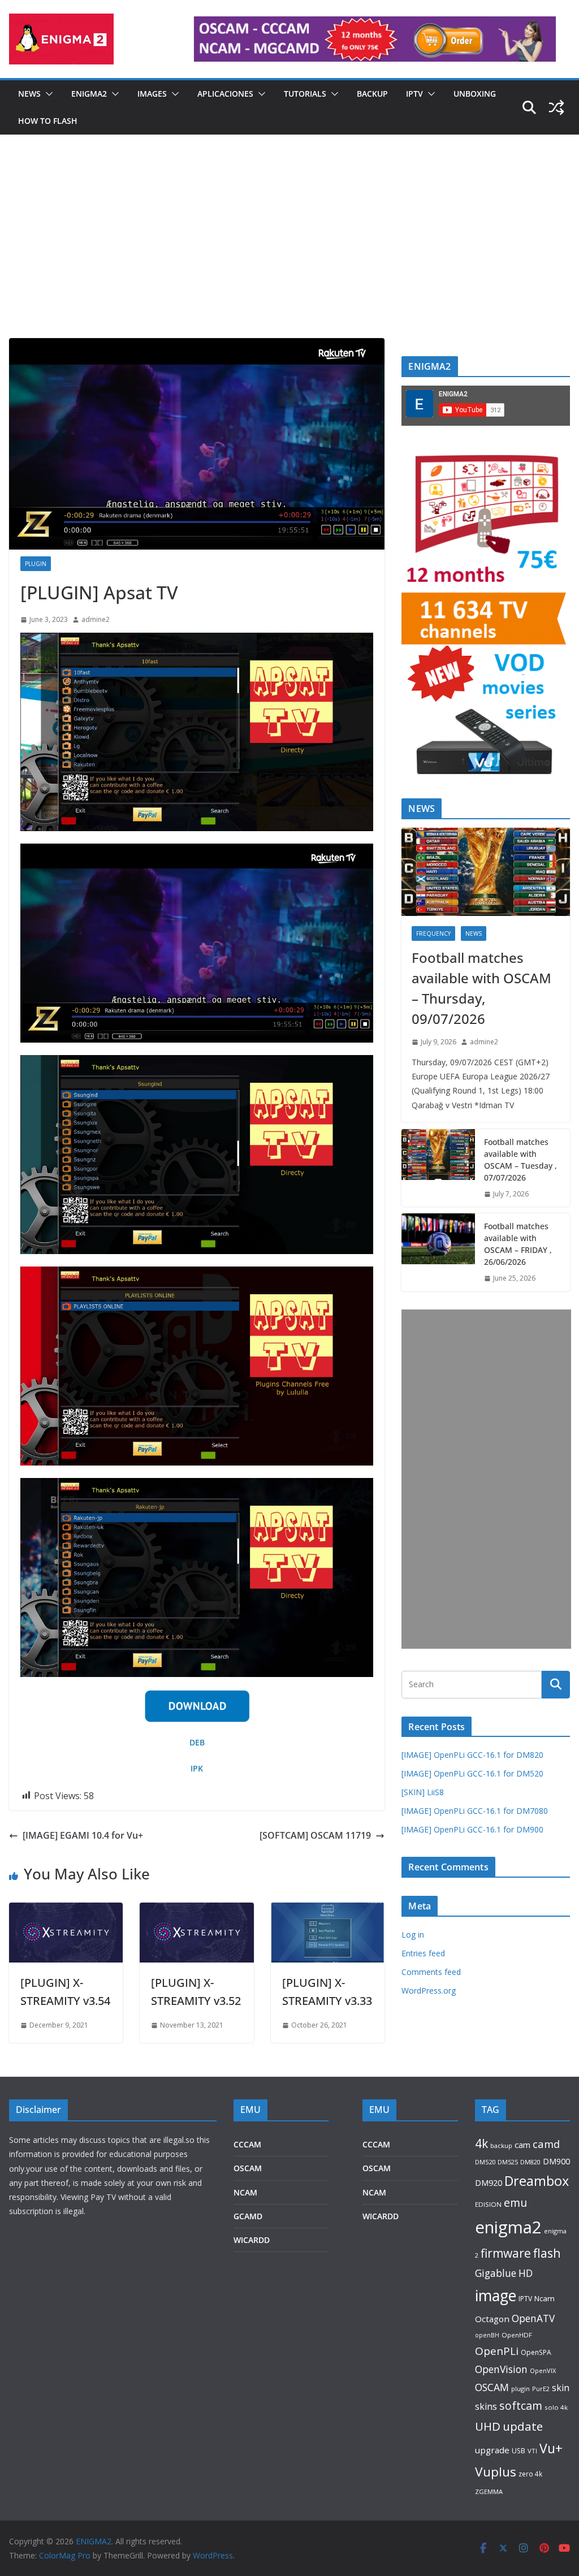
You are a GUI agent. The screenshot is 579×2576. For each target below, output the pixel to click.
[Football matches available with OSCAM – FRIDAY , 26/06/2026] (438, 1252)
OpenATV (533, 2318)
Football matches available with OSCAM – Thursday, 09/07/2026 (481, 988)
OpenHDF (517, 2335)
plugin (520, 2389)
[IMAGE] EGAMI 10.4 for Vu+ (83, 1835)
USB (518, 2451)
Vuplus (496, 2472)
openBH (487, 2335)
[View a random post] (556, 107)
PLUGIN (36, 564)
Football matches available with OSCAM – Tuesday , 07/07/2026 (520, 1160)
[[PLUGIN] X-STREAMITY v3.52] (196, 1911)
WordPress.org (429, 1991)
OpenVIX (543, 2370)
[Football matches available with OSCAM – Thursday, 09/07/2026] (486, 872)
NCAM (245, 2192)
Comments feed (431, 1972)
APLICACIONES (225, 94)
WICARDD (252, 2240)
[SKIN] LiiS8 (423, 1792)
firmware (506, 2253)
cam (522, 2145)
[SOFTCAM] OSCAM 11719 (315, 1835)
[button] (47, 94)
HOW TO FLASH (48, 121)
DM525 (508, 2162)
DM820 (530, 2162)
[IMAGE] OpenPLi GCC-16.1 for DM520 (472, 1773)
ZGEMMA (489, 2491)
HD (526, 2273)
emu (515, 2203)
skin (561, 2388)
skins (486, 2406)
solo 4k (556, 2407)
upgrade (492, 2450)
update (523, 2426)
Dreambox (537, 2181)
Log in (413, 1935)
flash (547, 2253)
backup (501, 2145)
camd (546, 2144)
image (496, 2295)
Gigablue (496, 2273)
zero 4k (530, 2474)
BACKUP (372, 94)
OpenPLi (497, 2351)
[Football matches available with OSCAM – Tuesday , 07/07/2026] (438, 1168)
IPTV (414, 94)
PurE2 (541, 2389)
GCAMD (248, 2216)
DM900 (556, 2161)
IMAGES (152, 94)
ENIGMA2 (89, 94)
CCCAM (247, 2144)
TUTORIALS (305, 94)
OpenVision (501, 2369)
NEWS (29, 94)
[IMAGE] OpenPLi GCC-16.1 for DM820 (472, 1755)
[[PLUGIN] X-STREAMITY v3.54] (66, 1911)
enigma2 (508, 2227)
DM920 (489, 2182)
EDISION (488, 2204)
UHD (488, 2426)
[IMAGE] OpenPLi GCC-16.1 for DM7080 (475, 1811)
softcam (521, 2406)
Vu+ (551, 2448)
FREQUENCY (433, 933)
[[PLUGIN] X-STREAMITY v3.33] (328, 1911)
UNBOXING (475, 94)
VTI (532, 2451)
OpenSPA (536, 2352)
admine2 (96, 619)
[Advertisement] (289, 253)
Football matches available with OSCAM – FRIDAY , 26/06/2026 (518, 1244)
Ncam (545, 2298)
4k (481, 2143)
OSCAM (248, 2168)
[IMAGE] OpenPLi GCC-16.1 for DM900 (472, 1829)
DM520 (485, 2162)
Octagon (492, 2319)
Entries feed (423, 1953)
